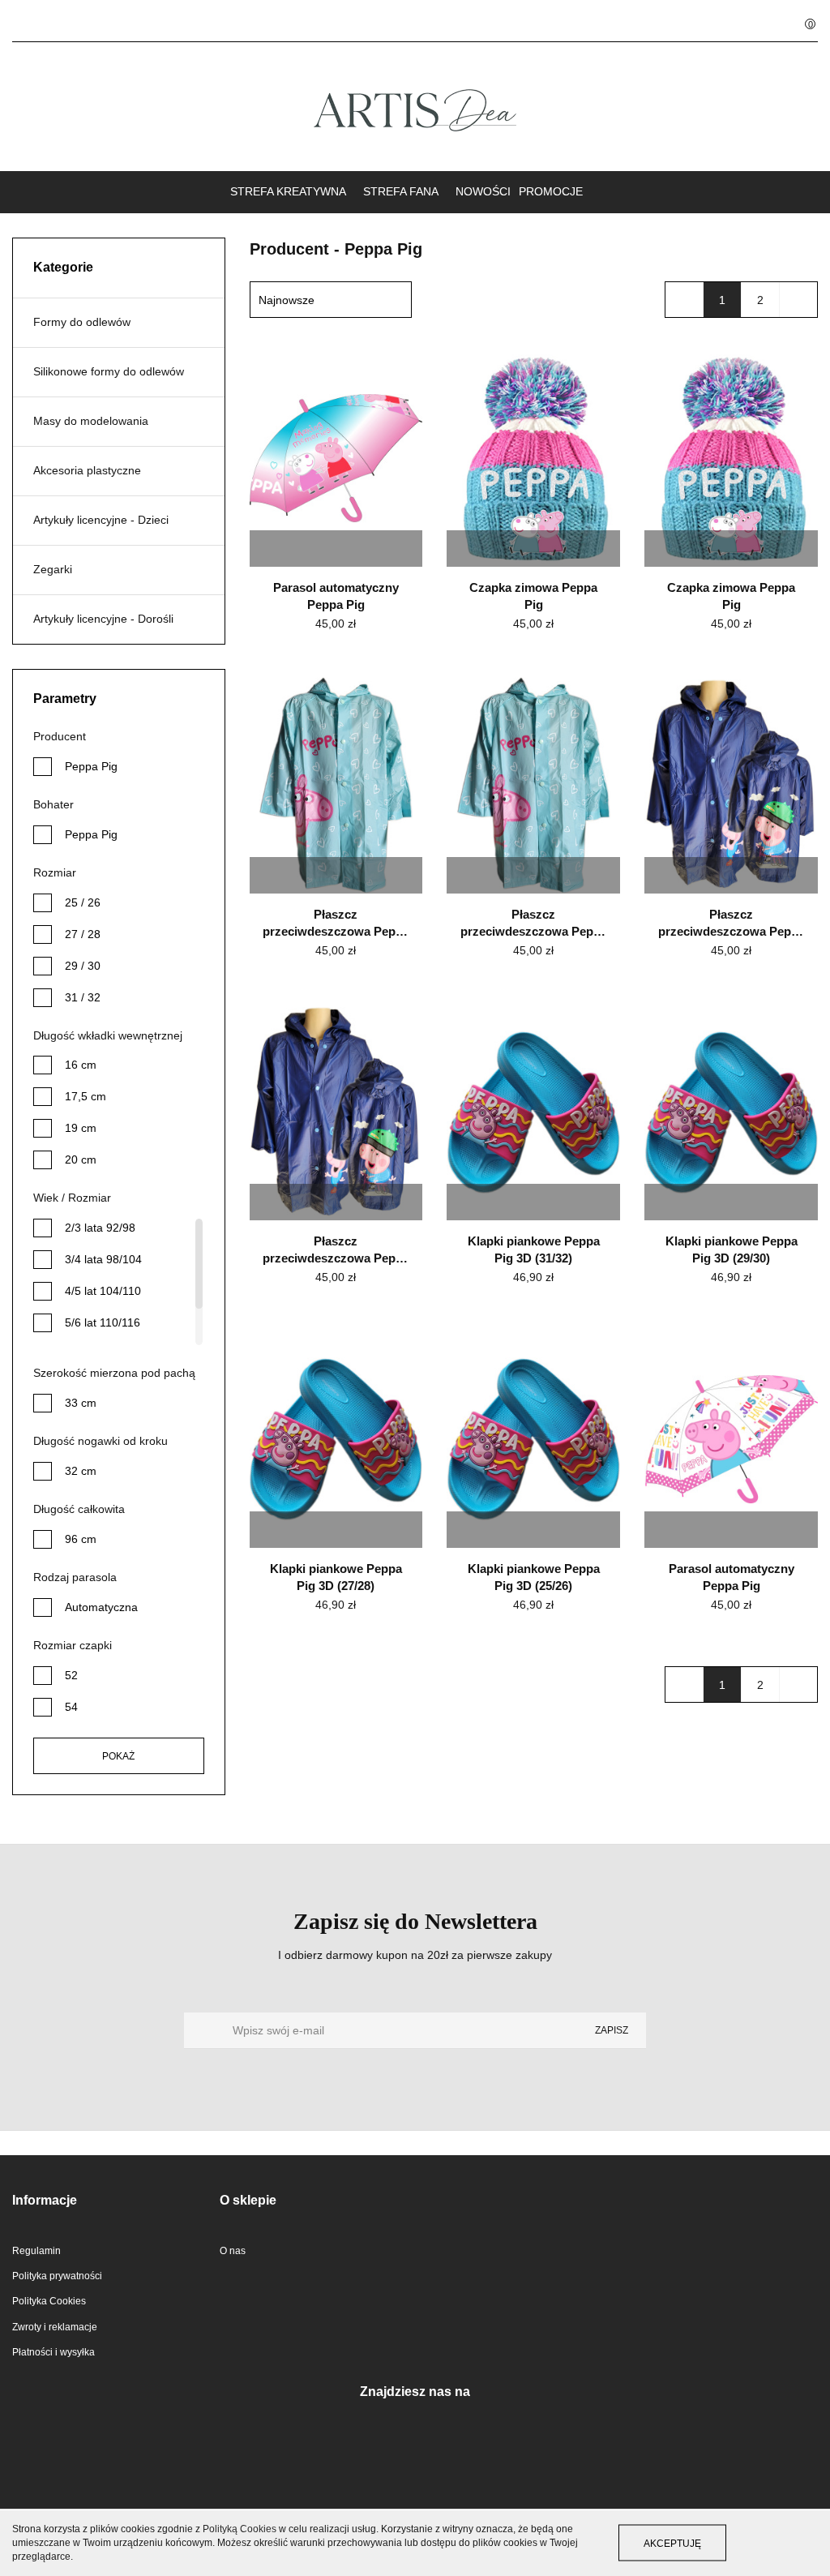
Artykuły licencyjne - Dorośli (103, 619)
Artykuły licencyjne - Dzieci (101, 520)
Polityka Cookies (49, 2301)
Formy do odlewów (82, 322)
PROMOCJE (551, 191)
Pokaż (118, 1756)
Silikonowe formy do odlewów (109, 371)
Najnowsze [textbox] (287, 300)
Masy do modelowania (91, 421)
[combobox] (331, 300)
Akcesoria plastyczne (87, 470)
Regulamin (36, 2251)
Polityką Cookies (240, 2529)
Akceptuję (672, 2544)
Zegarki (53, 569)
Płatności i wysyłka (53, 2352)
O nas (233, 2251)
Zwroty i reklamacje (55, 2327)
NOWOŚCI (483, 191)
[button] (800, 21)
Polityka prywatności (57, 2276)
